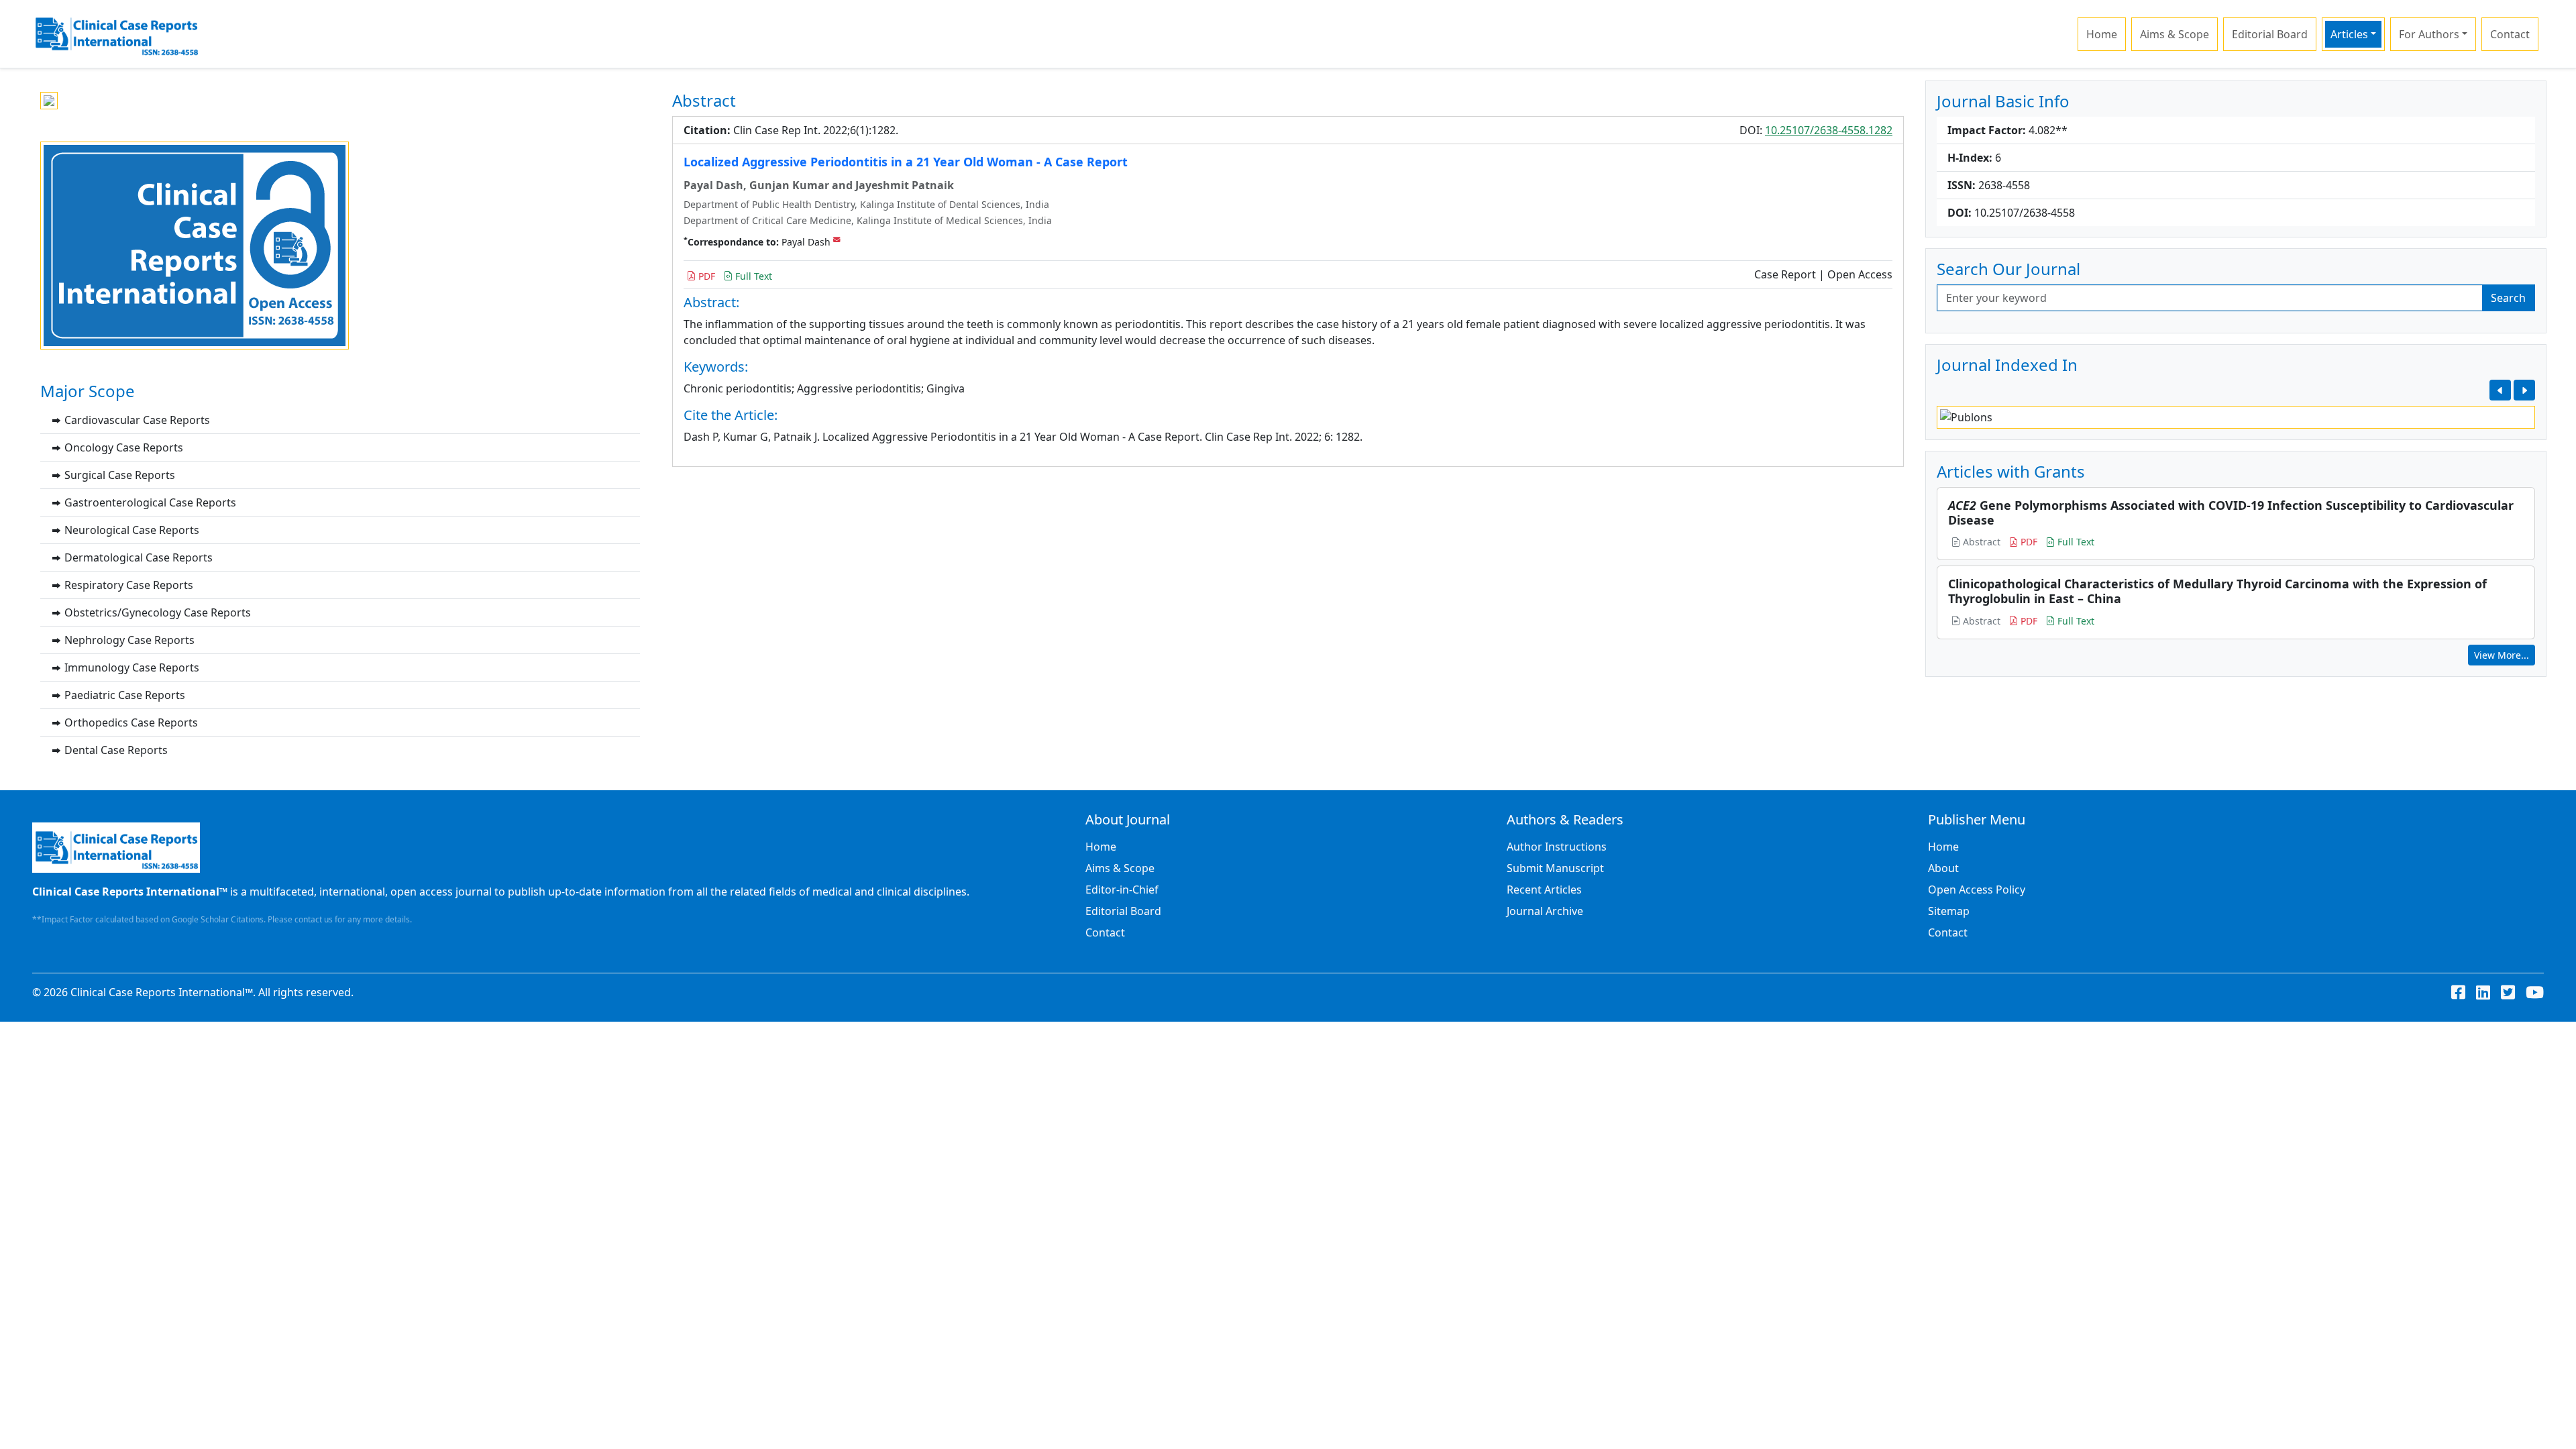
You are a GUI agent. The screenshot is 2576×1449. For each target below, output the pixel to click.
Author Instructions (1557, 847)
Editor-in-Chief (1122, 890)
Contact (2510, 34)
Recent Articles (1544, 890)
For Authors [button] (2429, 34)
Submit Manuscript (1555, 868)
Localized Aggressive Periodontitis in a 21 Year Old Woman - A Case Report (906, 162)
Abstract (1980, 542)
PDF (705, 276)
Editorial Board (2270, 34)
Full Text (752, 276)
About (1943, 868)
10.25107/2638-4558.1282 (1829, 130)
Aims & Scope (2175, 34)
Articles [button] (2349, 34)
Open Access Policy (1977, 890)
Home (2102, 34)
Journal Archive (1545, 911)
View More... (2502, 655)
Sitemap (1949, 911)
